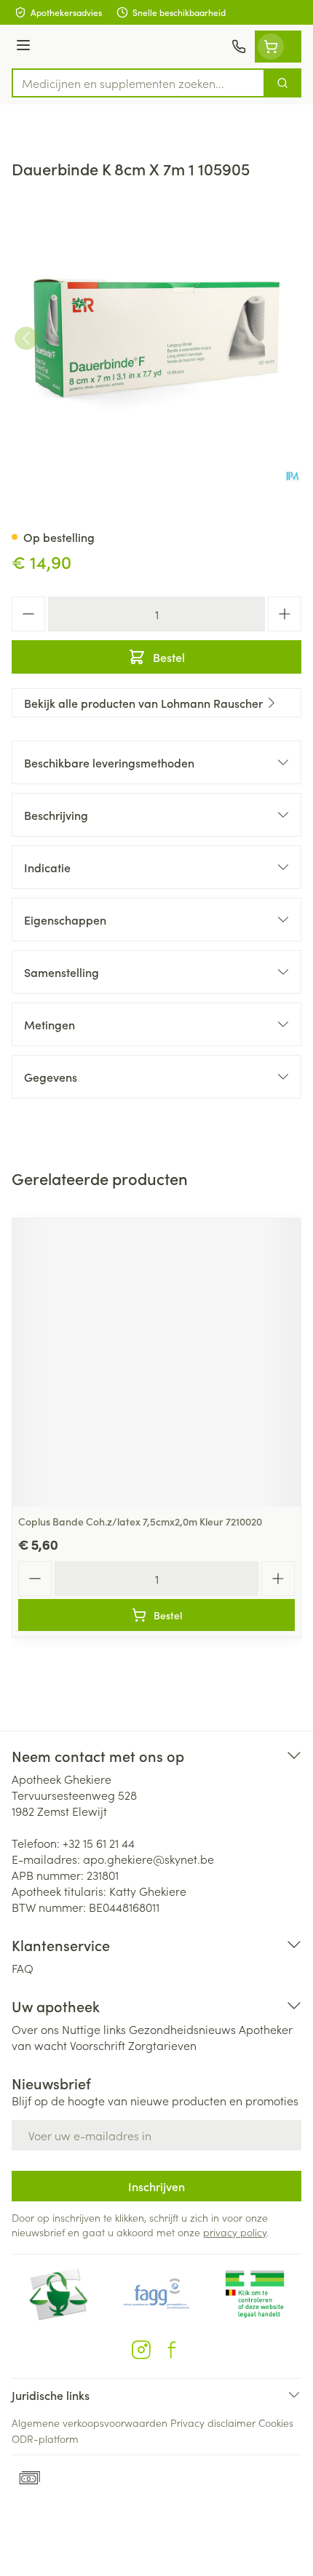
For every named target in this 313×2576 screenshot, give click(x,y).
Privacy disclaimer (213, 2423)
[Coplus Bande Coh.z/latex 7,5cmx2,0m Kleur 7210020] (156, 1363)
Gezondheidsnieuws (182, 2029)
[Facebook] (172, 2350)
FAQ (23, 1968)
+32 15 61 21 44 (99, 1843)
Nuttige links (94, 2029)
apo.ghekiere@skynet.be (148, 1859)
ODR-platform (45, 2439)
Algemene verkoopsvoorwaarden (90, 2423)
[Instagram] (141, 2350)
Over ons (35, 2029)
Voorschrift (98, 2045)
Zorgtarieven (162, 2045)
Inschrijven (156, 2186)
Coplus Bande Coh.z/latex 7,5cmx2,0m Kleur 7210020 (140, 1521)
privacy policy (235, 2232)
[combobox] (138, 83)
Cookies (276, 2423)
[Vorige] (26, 338)
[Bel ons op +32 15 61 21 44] (239, 47)
